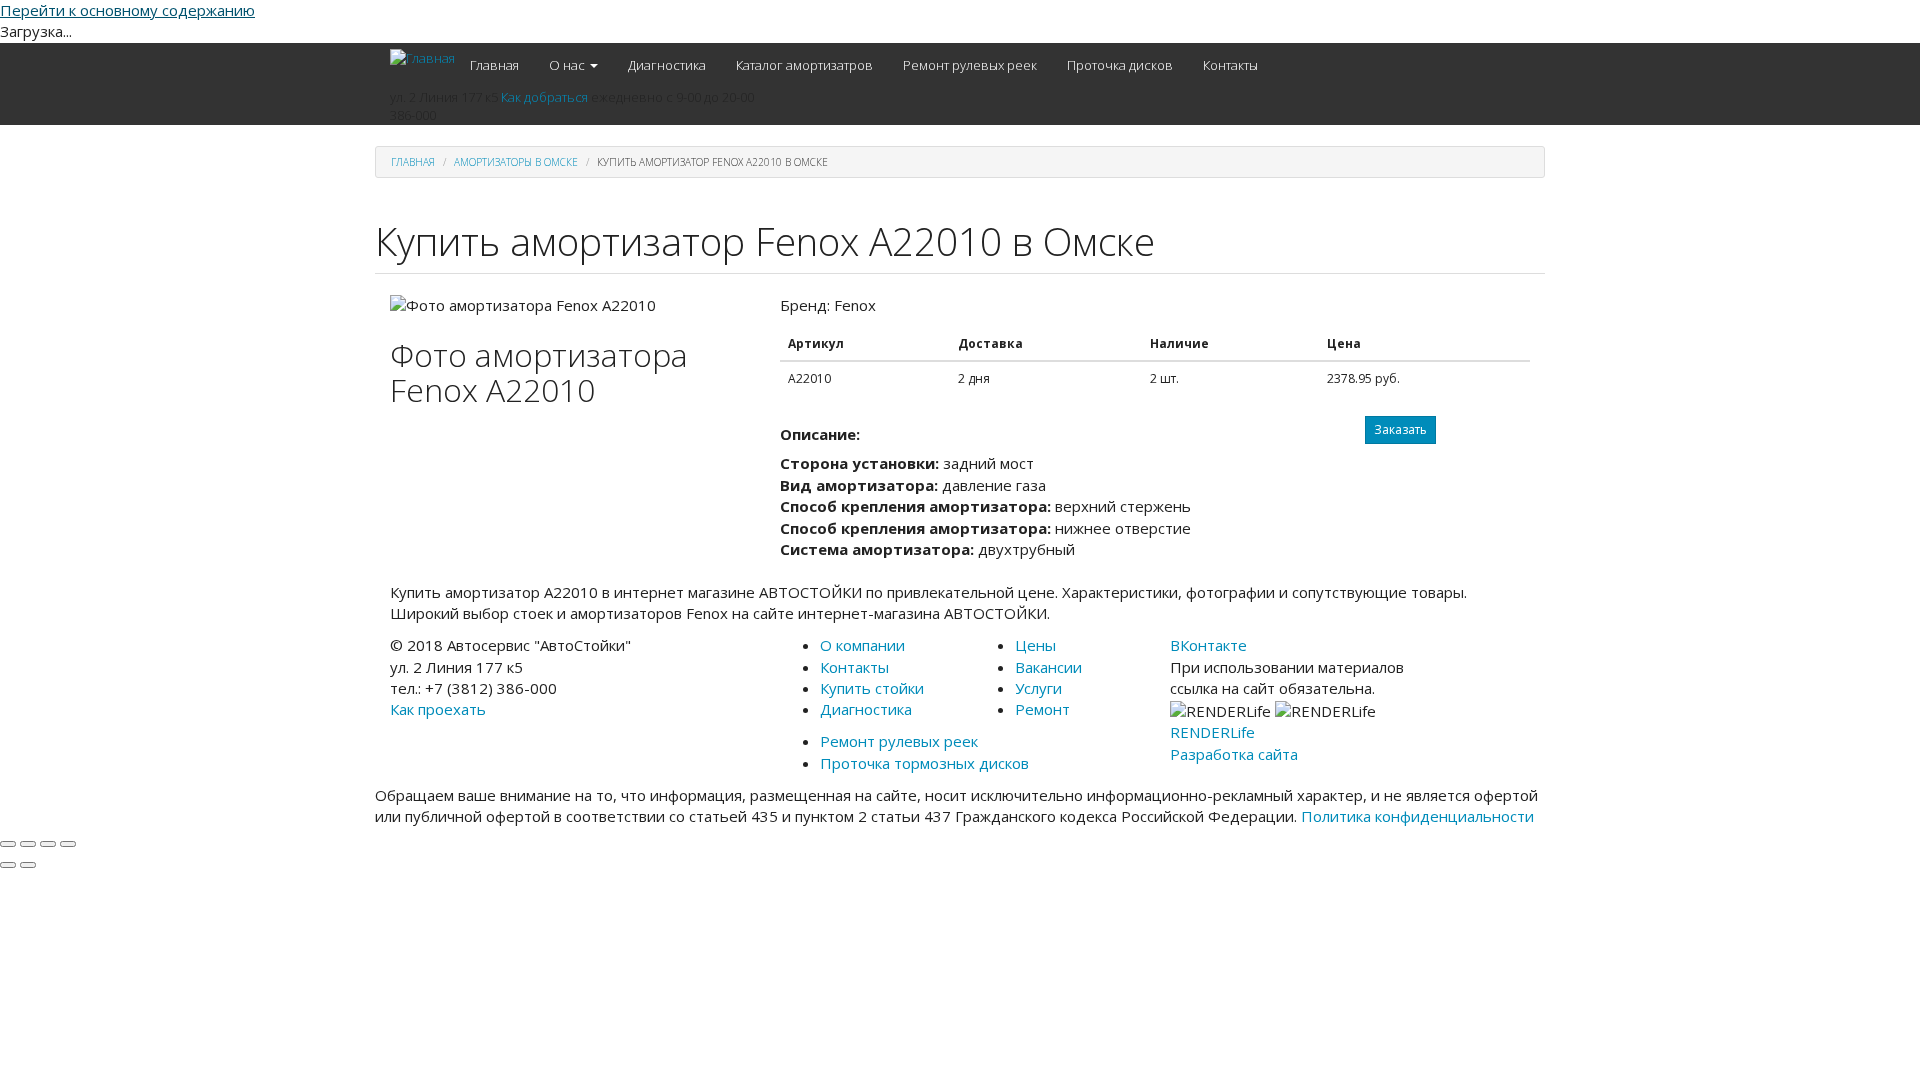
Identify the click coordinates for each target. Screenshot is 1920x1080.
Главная (494, 65)
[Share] (28, 844)
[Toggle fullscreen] (48, 844)
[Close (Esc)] (8, 844)
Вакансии (1048, 667)
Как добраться (544, 97)
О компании (862, 645)
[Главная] (422, 58)
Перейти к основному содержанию (127, 10)
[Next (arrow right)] (28, 865)
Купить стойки (872, 688)
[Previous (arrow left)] (8, 865)
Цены (1035, 645)
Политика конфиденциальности (1417, 816)
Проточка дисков (1120, 65)
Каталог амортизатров (804, 65)
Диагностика (667, 65)
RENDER (1212, 732)
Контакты (1230, 65)
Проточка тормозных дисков (924, 763)
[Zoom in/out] (68, 844)
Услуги (1038, 688)
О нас (568, 65)
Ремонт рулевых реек (970, 65)
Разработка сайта (1234, 754)
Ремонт (1042, 709)
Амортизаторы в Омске (516, 162)
